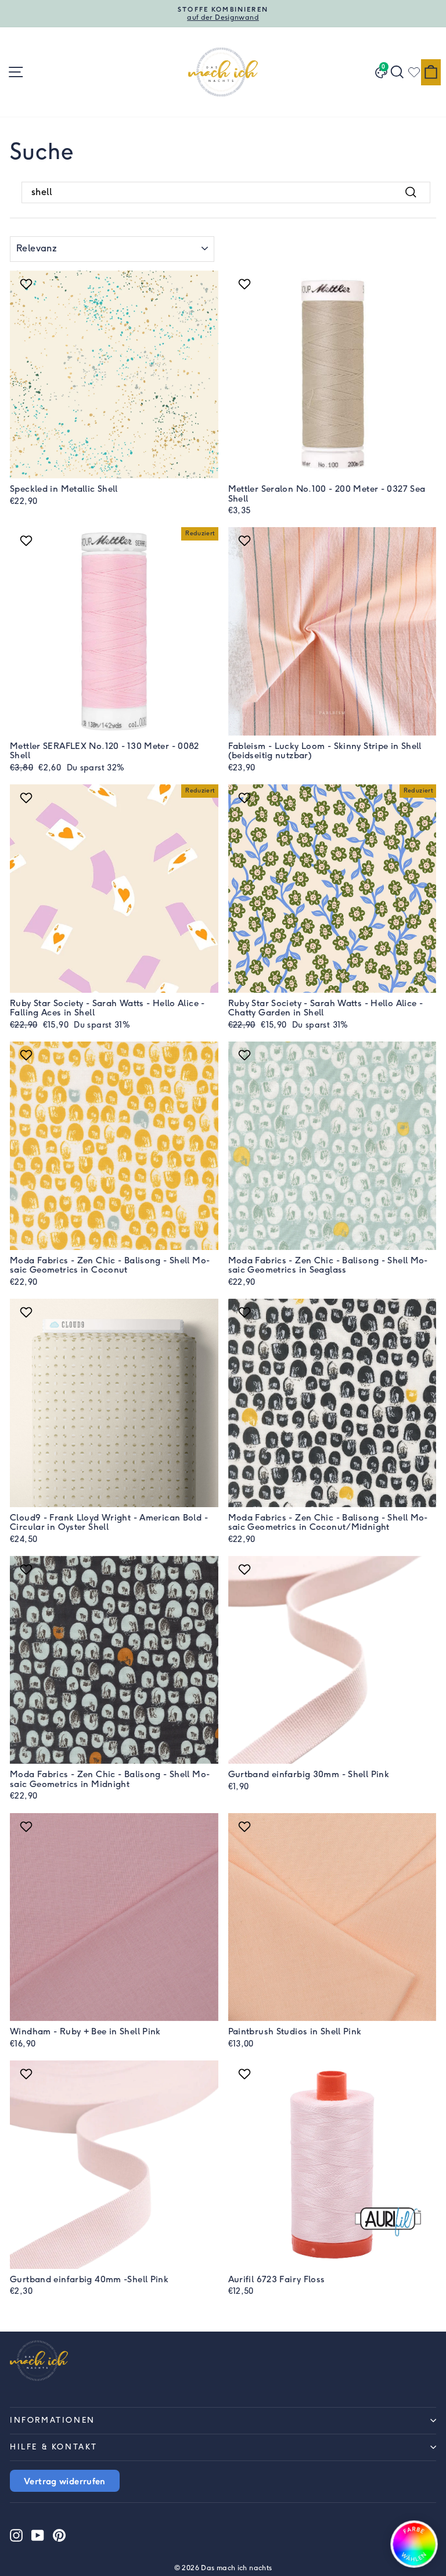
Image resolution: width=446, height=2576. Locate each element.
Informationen (53, 2420)
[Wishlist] (414, 72)
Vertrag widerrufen (65, 2481)
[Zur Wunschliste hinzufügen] (28, 284)
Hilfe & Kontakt (54, 2447)
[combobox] (226, 192)
